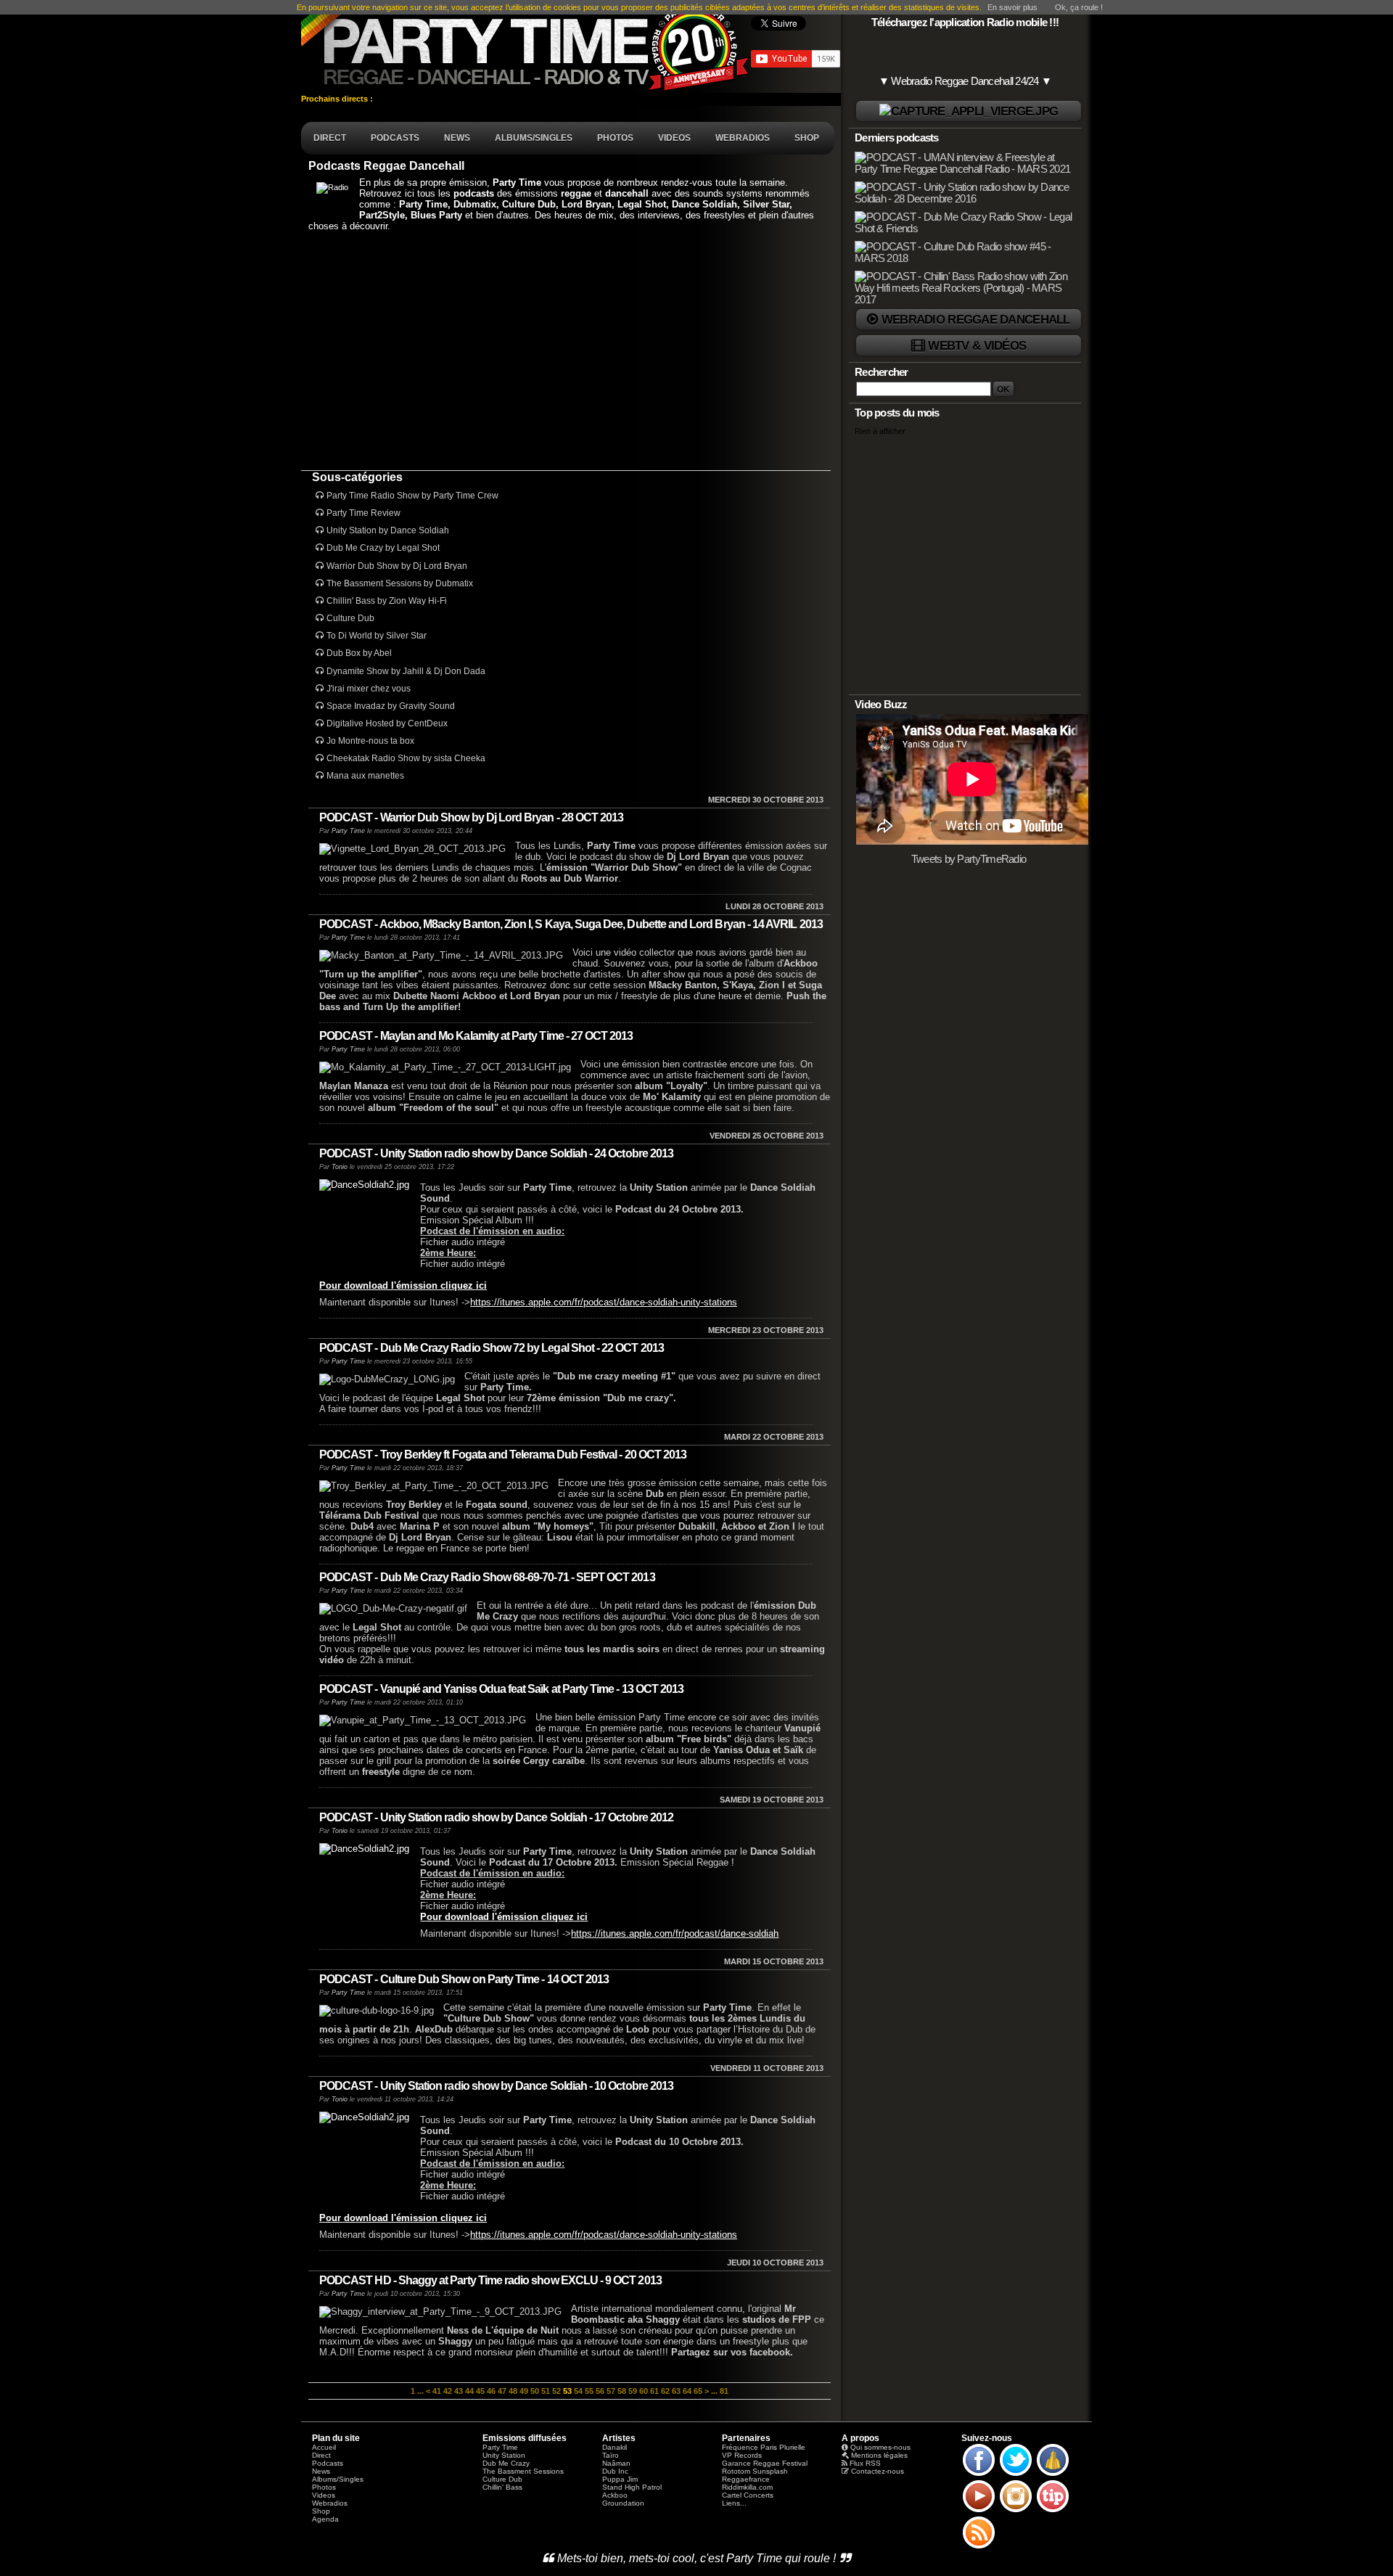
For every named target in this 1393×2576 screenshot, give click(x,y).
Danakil (615, 2447)
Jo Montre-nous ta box (370, 741)
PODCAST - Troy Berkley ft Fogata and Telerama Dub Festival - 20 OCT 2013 (503, 1455)
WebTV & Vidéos (977, 345)
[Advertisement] (566, 350)
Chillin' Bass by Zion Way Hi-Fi (387, 601)
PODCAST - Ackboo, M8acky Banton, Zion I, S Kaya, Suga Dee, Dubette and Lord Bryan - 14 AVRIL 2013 (571, 924)
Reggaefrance (746, 2479)
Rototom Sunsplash (755, 2471)
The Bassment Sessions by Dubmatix (400, 583)
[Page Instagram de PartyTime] (1016, 2511)
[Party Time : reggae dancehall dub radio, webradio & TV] (526, 46)
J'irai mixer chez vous (369, 689)
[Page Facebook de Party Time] (979, 2475)
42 (448, 2391)
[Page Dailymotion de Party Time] (1053, 2475)
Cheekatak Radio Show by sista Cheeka (406, 758)
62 (665, 2391)
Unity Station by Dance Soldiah (388, 530)
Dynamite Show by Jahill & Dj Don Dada (406, 671)
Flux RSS (865, 2463)
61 (654, 2391)
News (321, 2471)
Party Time (348, 831)
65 (698, 2391)
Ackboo (615, 2495)
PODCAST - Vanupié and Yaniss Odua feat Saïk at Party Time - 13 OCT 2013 (501, 1689)
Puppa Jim (620, 2479)
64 (687, 2391)
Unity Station (504, 2455)
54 (578, 2391)
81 (724, 2391)
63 (676, 2391)
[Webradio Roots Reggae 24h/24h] (969, 111)
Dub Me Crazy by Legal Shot (383, 548)
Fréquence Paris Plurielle (764, 2447)
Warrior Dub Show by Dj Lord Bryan (397, 566)
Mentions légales (879, 2455)
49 (524, 2391)
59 (633, 2391)
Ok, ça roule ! (1079, 7)
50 (535, 2391)
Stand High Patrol (632, 2487)
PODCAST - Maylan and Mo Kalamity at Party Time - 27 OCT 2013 (476, 1036)
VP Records (742, 2455)
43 (459, 2391)
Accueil (324, 2447)
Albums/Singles (338, 2479)
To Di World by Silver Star (377, 636)
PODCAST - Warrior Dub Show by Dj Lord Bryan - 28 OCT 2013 (471, 817)
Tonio (340, 1167)
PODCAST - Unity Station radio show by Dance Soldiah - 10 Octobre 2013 (496, 2086)
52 (556, 2391)
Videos (324, 2495)
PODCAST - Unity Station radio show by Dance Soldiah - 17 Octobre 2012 (496, 1817)
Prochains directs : (338, 99)
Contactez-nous (878, 2471)
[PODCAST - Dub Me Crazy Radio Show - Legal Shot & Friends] (966, 229)
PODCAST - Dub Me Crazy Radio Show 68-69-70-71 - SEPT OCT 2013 (487, 1577)
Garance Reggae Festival (765, 2463)
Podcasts (328, 2463)
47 (502, 2391)
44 (469, 2391)
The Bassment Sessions (523, 2471)
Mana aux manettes (365, 776)
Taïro (611, 2455)
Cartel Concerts (748, 2495)
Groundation (623, 2503)
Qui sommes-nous (880, 2447)
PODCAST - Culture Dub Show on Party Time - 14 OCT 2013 (464, 1979)
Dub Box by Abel (359, 653)
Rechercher (882, 372)
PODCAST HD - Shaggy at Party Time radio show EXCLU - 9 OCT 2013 (490, 2280)
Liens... (734, 2503)
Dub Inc (615, 2471)
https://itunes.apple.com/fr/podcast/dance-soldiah (675, 1933)
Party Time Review (363, 513)
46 (491, 2391)
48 (513, 2391)
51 (546, 2391)
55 (589, 2391)
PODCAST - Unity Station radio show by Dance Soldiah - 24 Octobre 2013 (496, 1153)
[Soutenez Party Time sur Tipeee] (1053, 2511)
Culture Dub (350, 618)
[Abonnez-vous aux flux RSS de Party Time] (979, 2548)
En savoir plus (1012, 7)
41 (437, 2391)
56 (600, 2391)
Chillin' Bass (502, 2487)
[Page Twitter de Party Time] (1016, 2475)
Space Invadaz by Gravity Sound (391, 706)
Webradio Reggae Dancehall (976, 319)
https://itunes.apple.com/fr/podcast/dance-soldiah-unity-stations (604, 1302)
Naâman (616, 2463)
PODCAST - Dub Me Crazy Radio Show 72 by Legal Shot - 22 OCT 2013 (492, 1348)
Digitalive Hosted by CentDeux (387, 723)
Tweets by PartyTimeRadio (969, 859)
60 (644, 2391)
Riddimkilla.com (747, 2487)
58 (622, 2391)
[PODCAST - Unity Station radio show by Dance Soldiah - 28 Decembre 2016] (966, 199)
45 (480, 2391)
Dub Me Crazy (506, 2463)
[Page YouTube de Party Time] (979, 2511)
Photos (324, 2487)
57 (611, 2391)
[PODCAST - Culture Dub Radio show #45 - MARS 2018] (966, 258)
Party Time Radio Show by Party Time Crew (412, 496)
